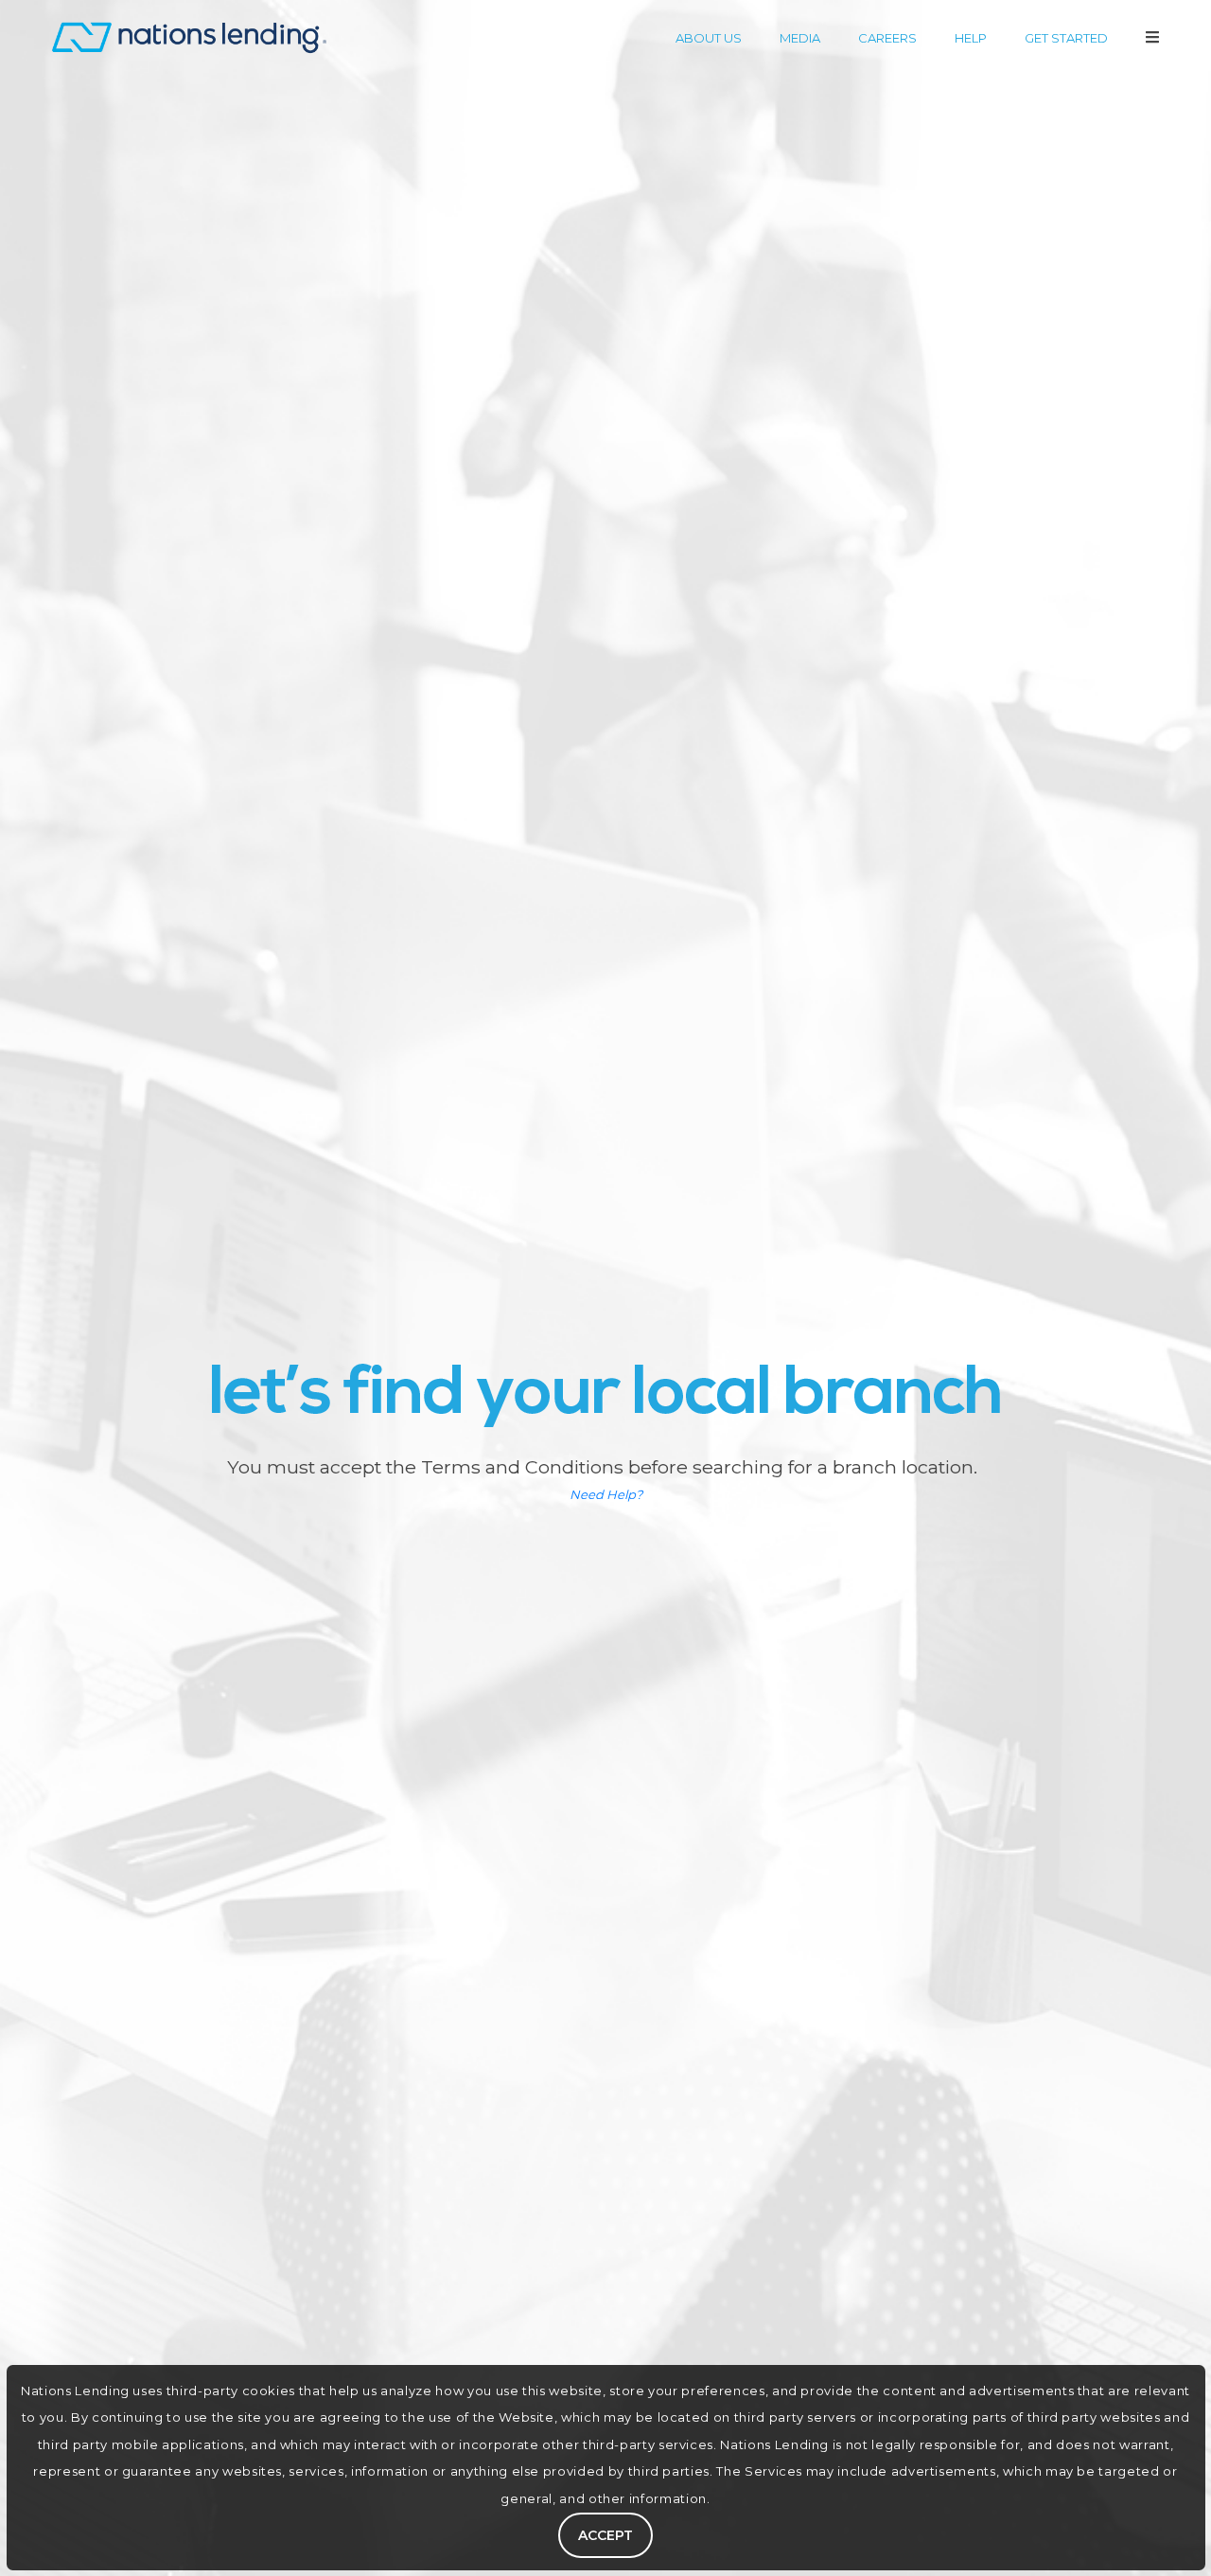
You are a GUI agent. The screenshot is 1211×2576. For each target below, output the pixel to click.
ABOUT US (709, 38)
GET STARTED (1066, 38)
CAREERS (887, 38)
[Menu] (1152, 37)
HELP (971, 38)
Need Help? (606, 1494)
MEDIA (800, 38)
